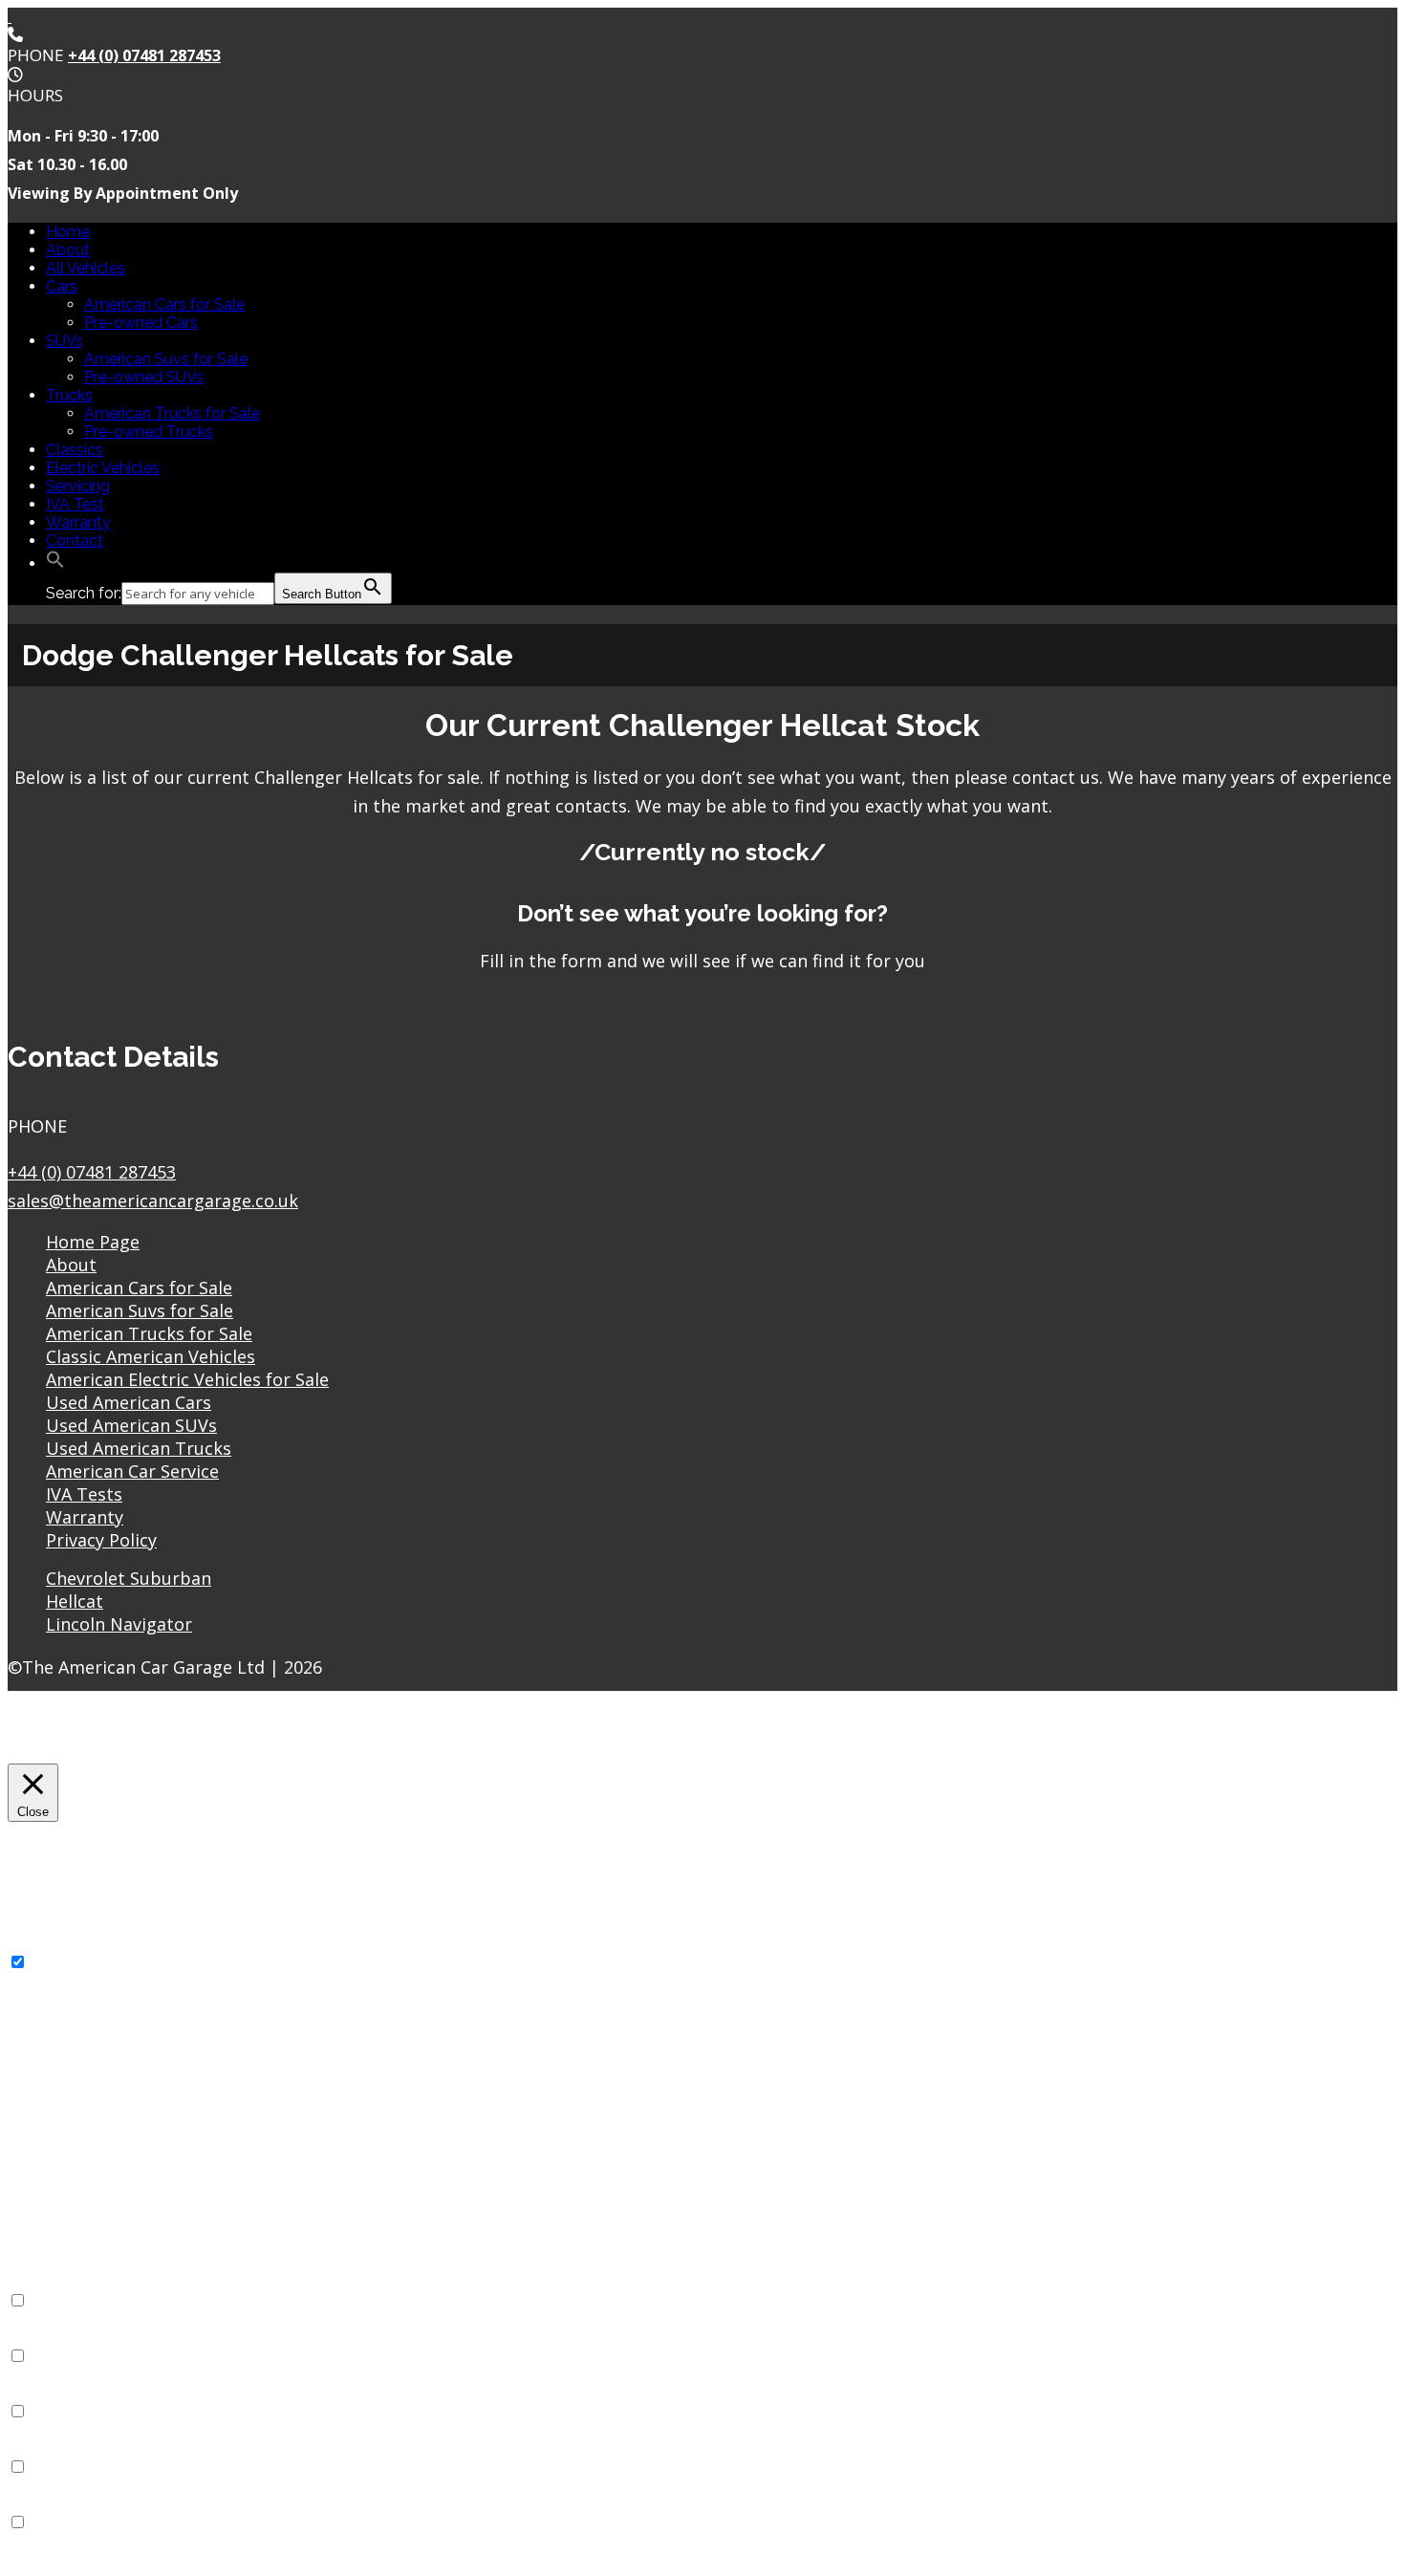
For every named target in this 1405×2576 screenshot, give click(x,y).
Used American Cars (129, 1402)
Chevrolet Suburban (129, 1578)
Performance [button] (54, 2338)
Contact (75, 541)
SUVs (65, 341)
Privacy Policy (101, 1540)
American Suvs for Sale (166, 359)
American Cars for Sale (164, 304)
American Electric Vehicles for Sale (187, 1379)
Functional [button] (44, 2282)
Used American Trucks (139, 1448)
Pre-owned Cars (141, 323)
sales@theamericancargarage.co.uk (153, 1201)
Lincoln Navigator (119, 1624)
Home (68, 232)
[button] (55, 563)
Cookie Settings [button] (63, 1736)
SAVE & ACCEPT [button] (67, 2559)
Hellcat (75, 1601)
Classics (75, 450)
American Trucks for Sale (172, 413)
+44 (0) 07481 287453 (144, 55)
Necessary (68, 1963)
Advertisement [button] (60, 2448)
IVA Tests (84, 1494)
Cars (62, 286)
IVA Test (75, 504)
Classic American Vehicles (151, 1356)
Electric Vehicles (103, 468)
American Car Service (132, 1471)
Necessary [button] (45, 1944)
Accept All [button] (160, 1736)
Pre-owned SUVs (144, 377)
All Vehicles (86, 268)
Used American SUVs (131, 1425)
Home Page (93, 1242)
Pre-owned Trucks (149, 432)
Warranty (78, 522)
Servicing (78, 486)
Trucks (69, 395)
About (68, 250)
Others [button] (32, 2504)
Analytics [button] (40, 2393)
